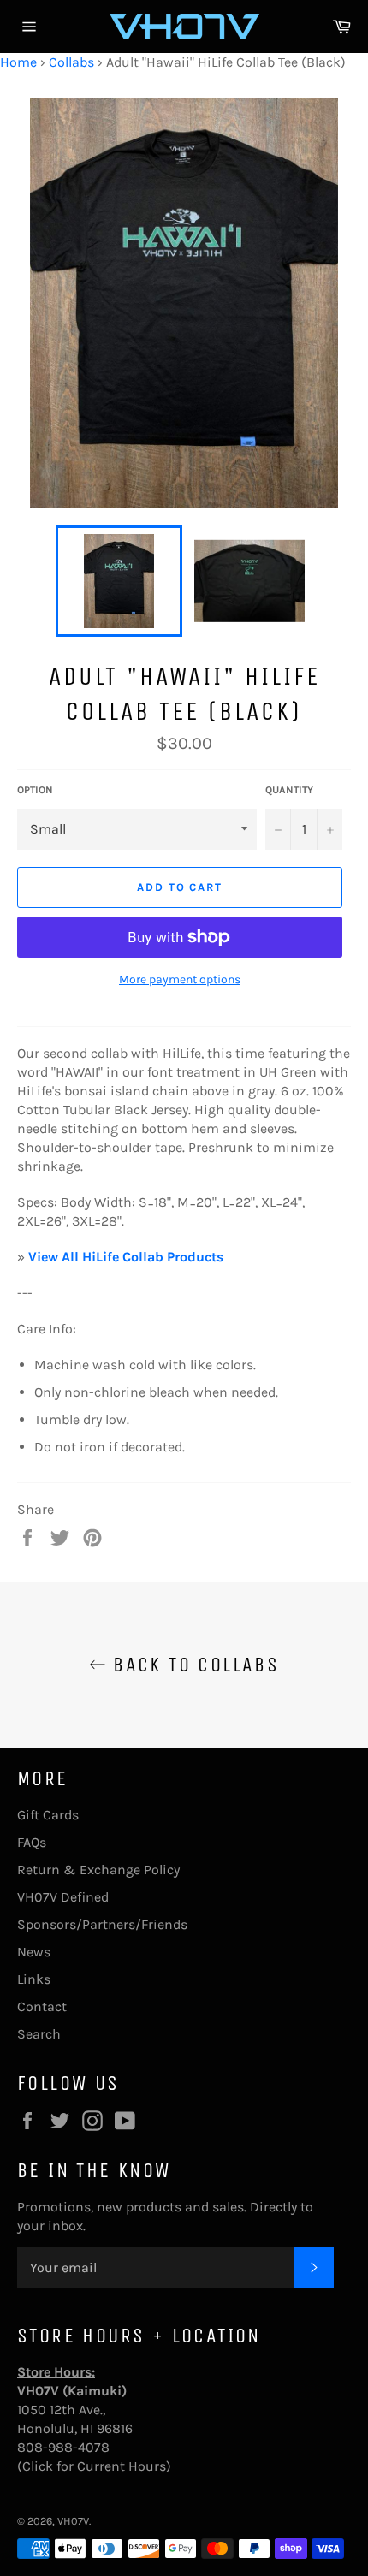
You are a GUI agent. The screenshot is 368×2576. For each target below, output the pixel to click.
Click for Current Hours (94, 2466)
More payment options (180, 979)
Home (18, 62)
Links (34, 1979)
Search (39, 2034)
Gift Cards (48, 1815)
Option (35, 790)
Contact (42, 2006)
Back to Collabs (193, 1665)
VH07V (73, 2521)
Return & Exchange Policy (98, 1870)
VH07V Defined (63, 1897)
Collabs (71, 62)
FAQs (32, 1842)
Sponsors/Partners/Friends (102, 1924)
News (34, 1952)
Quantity (289, 790)
